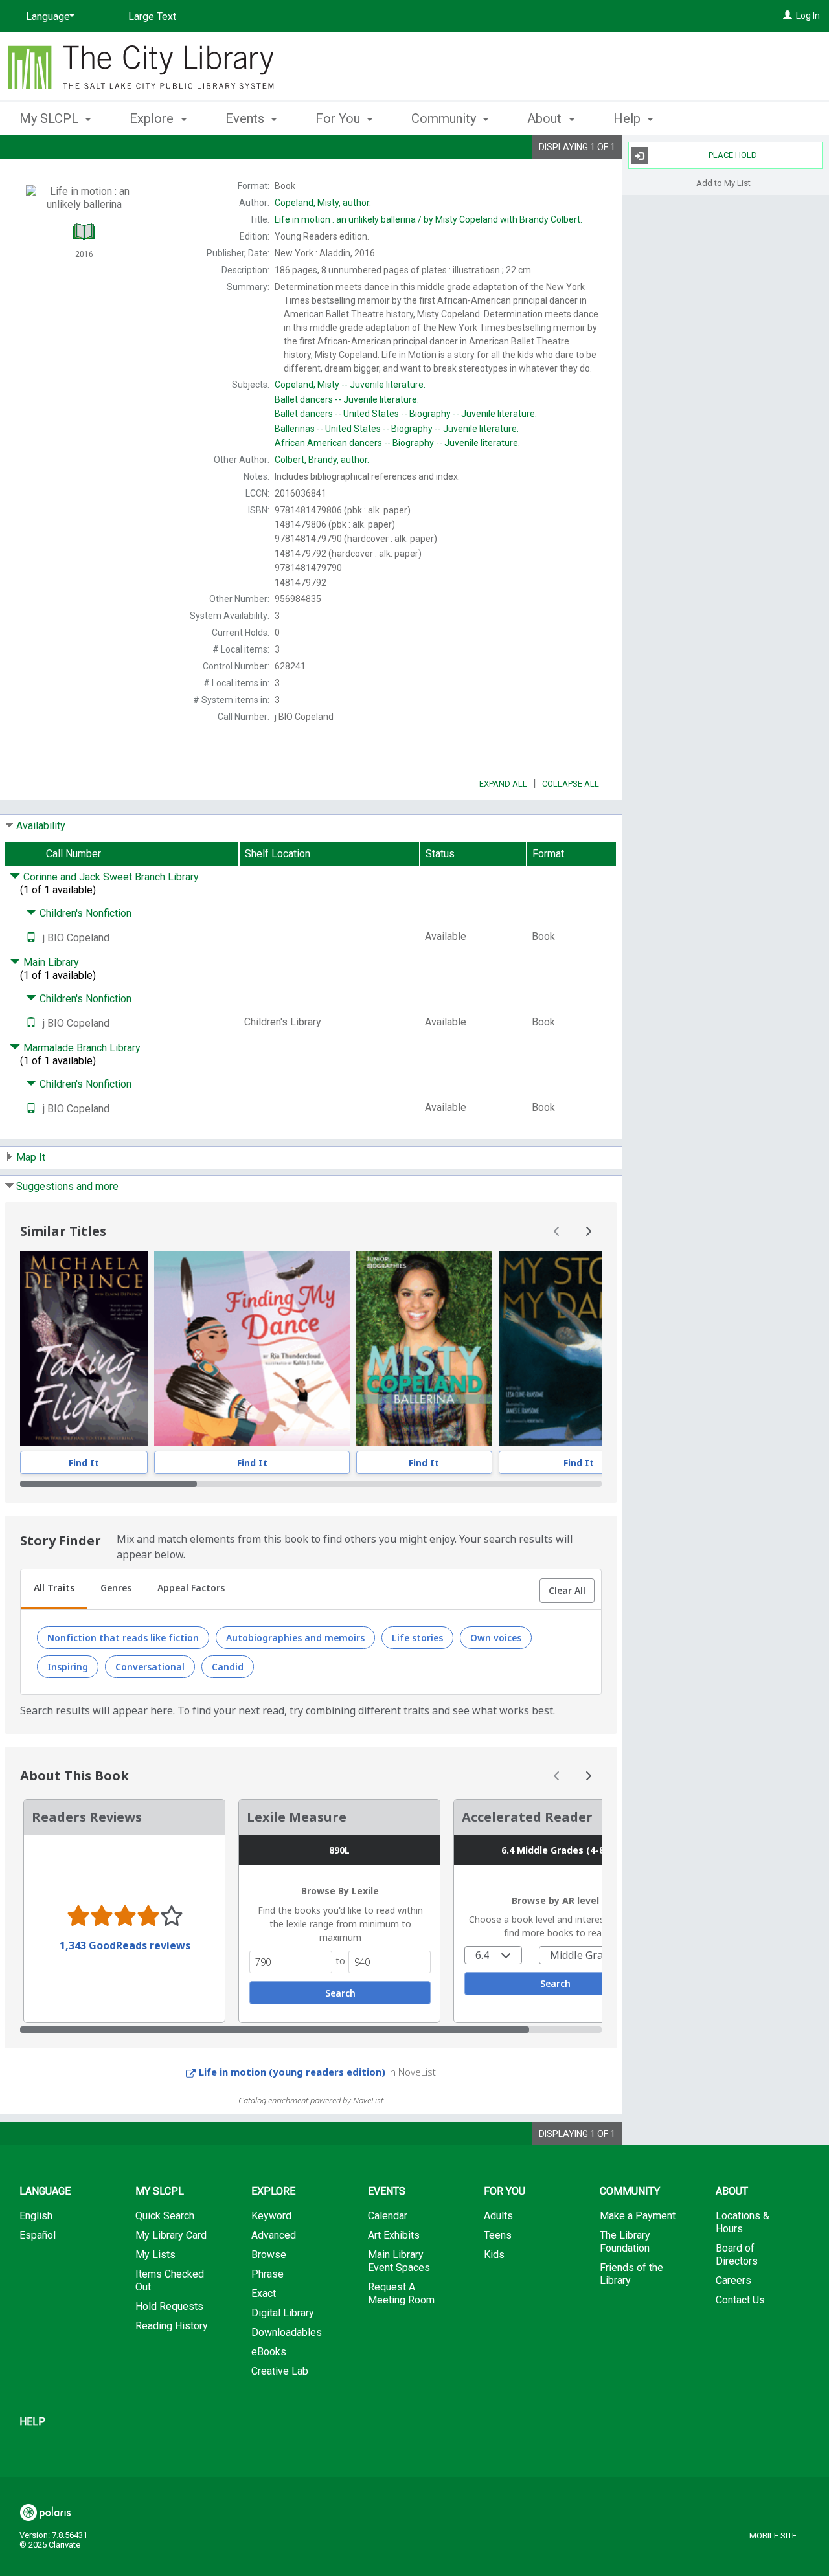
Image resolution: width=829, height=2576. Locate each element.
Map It (31, 1157)
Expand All (503, 784)
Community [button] (445, 118)
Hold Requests (169, 2306)
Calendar (388, 2216)
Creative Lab (280, 2371)
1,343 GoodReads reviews (125, 1945)
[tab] (54, 1589)
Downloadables (287, 2332)
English (36, 2216)
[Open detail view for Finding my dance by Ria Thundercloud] (252, 1349)
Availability (41, 826)
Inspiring (68, 1667)
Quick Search (165, 2216)
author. (323, 203)
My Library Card (171, 2235)
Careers (733, 2280)
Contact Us (740, 2300)
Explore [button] (153, 118)
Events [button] (246, 118)
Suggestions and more (67, 1186)
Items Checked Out (170, 2280)
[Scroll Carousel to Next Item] (588, 1231)
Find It (84, 1463)
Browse (269, 2255)
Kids (494, 2255)
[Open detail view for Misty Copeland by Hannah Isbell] (424, 1349)
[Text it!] (31, 938)
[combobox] (493, 1955)
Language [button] (45, 2191)
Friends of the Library (631, 2274)
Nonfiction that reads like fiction (123, 1638)
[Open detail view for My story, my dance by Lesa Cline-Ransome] (579, 1349)
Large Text (152, 17)
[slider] (311, 1484)
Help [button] (629, 118)
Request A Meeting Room (401, 2293)
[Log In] (788, 16)
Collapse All (571, 784)
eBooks (269, 2352)
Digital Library (283, 2313)
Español (38, 2235)
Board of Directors (737, 2255)
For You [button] (339, 118)
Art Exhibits (394, 2235)
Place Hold (733, 155)
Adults (498, 2216)
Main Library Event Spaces (399, 2261)
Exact (264, 2293)
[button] (567, 1591)
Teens (498, 2235)
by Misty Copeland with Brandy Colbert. (428, 219)
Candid (228, 1667)
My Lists (155, 2255)
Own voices (496, 1638)
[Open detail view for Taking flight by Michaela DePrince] (84, 1349)
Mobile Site (773, 2536)
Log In (808, 16)
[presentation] (84, 1349)
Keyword (271, 2216)
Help (32, 2422)
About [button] (546, 118)
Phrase (267, 2274)
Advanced (274, 2235)
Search (340, 1993)
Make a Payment (638, 2216)
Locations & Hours (743, 2222)
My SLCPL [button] (51, 118)
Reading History (172, 2326)
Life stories (417, 1638)
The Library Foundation (625, 2242)
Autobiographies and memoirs (295, 1638)
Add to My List (723, 182)
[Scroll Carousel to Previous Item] (557, 1231)
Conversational (150, 1667)
